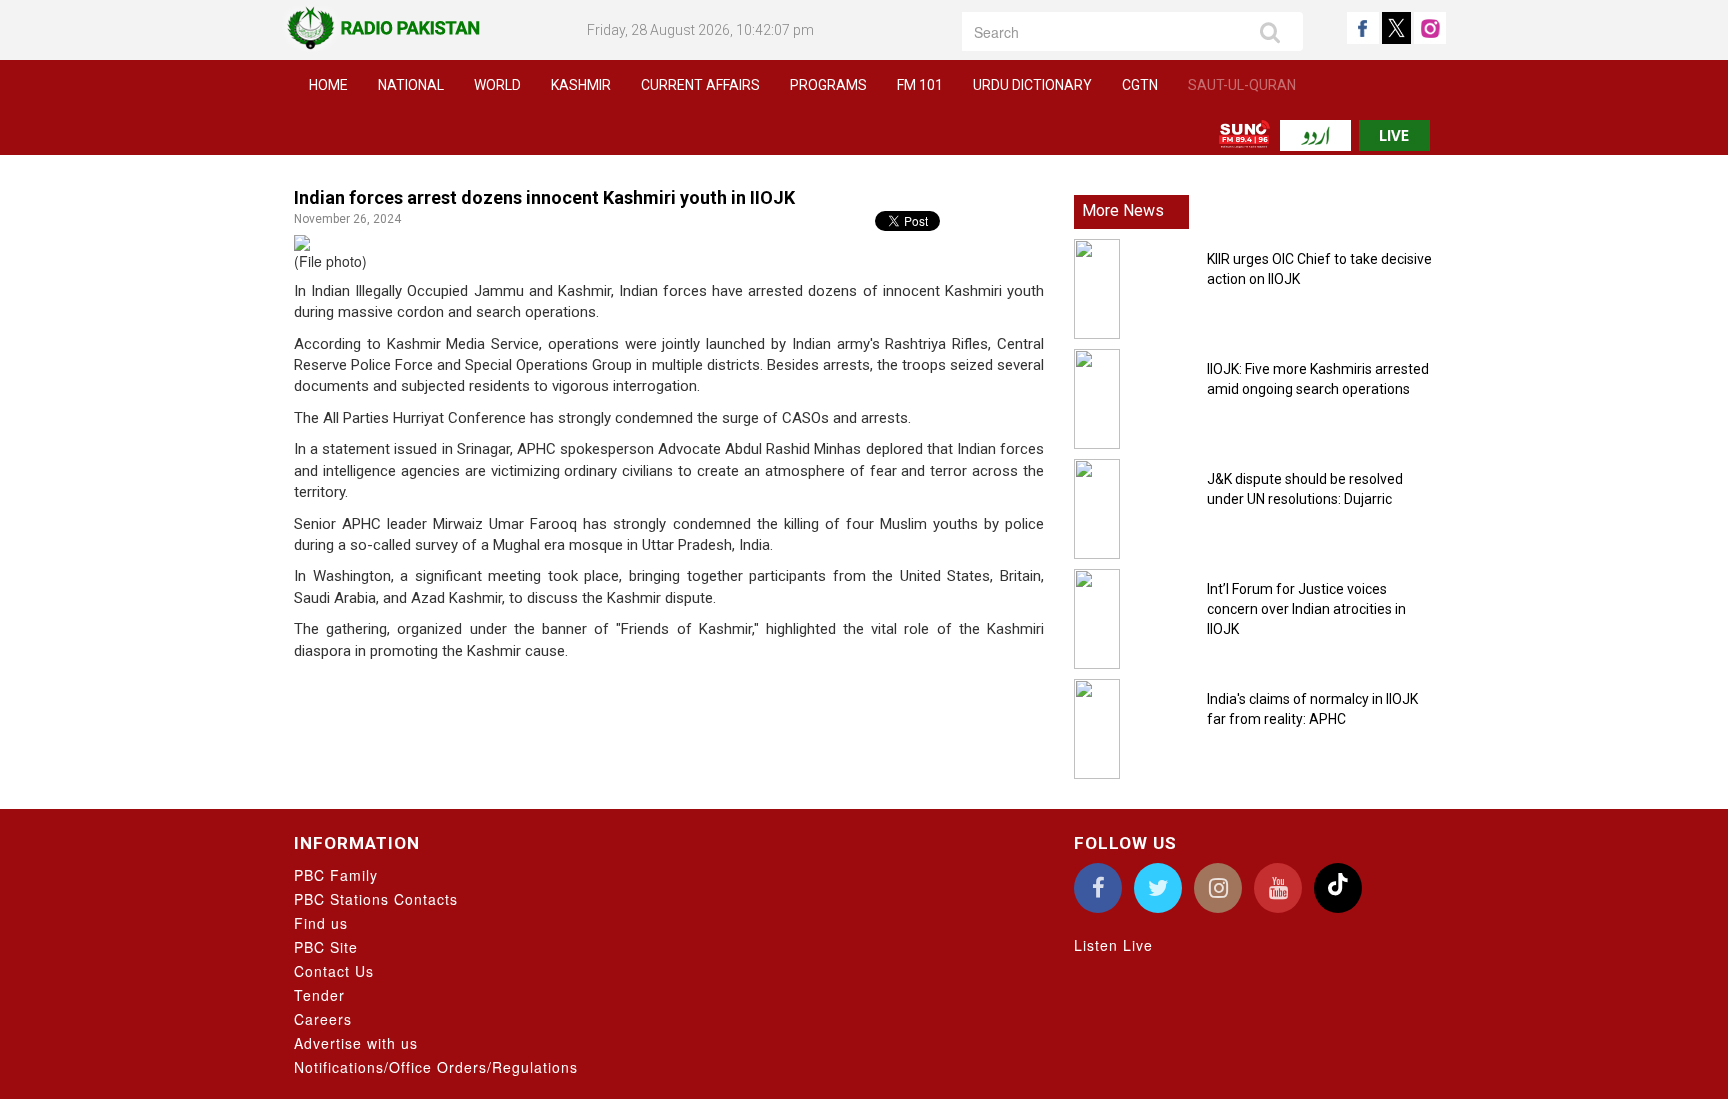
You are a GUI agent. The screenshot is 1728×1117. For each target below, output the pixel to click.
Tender (319, 995)
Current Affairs (700, 85)
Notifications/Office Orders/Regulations (436, 1067)
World (497, 85)
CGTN (1140, 85)
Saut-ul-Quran (1242, 85)
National (411, 85)
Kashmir (581, 85)
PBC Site (326, 947)
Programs (828, 85)
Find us (321, 923)
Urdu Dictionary (1032, 85)
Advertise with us (356, 1043)
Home (328, 85)
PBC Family (336, 875)
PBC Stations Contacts (376, 899)
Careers (323, 1019)
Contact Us (334, 971)
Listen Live (1113, 945)
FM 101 (920, 85)
